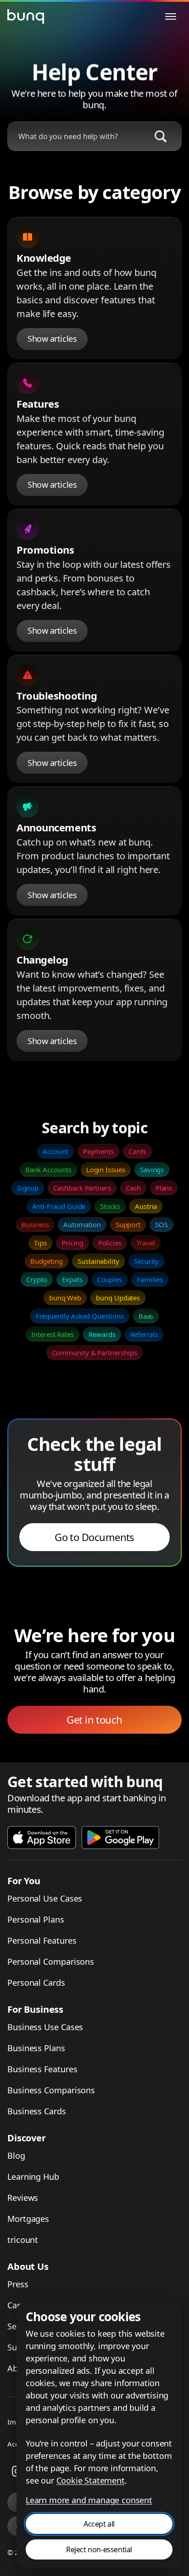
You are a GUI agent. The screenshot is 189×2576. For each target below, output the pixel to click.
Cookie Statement (91, 2480)
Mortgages (28, 2219)
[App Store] (42, 1838)
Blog (16, 2156)
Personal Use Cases (45, 1898)
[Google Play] (120, 1838)
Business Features (42, 2069)
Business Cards (37, 2111)
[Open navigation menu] (171, 16)
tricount (23, 2240)
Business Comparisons (51, 2090)
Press (18, 2284)
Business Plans (36, 2048)
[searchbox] (75, 136)
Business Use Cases (45, 2027)
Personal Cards (36, 1983)
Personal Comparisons (51, 1962)
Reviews (23, 2198)
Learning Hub (33, 2177)
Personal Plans (36, 1919)
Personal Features (42, 1940)
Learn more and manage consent (89, 2500)
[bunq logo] (26, 16)
